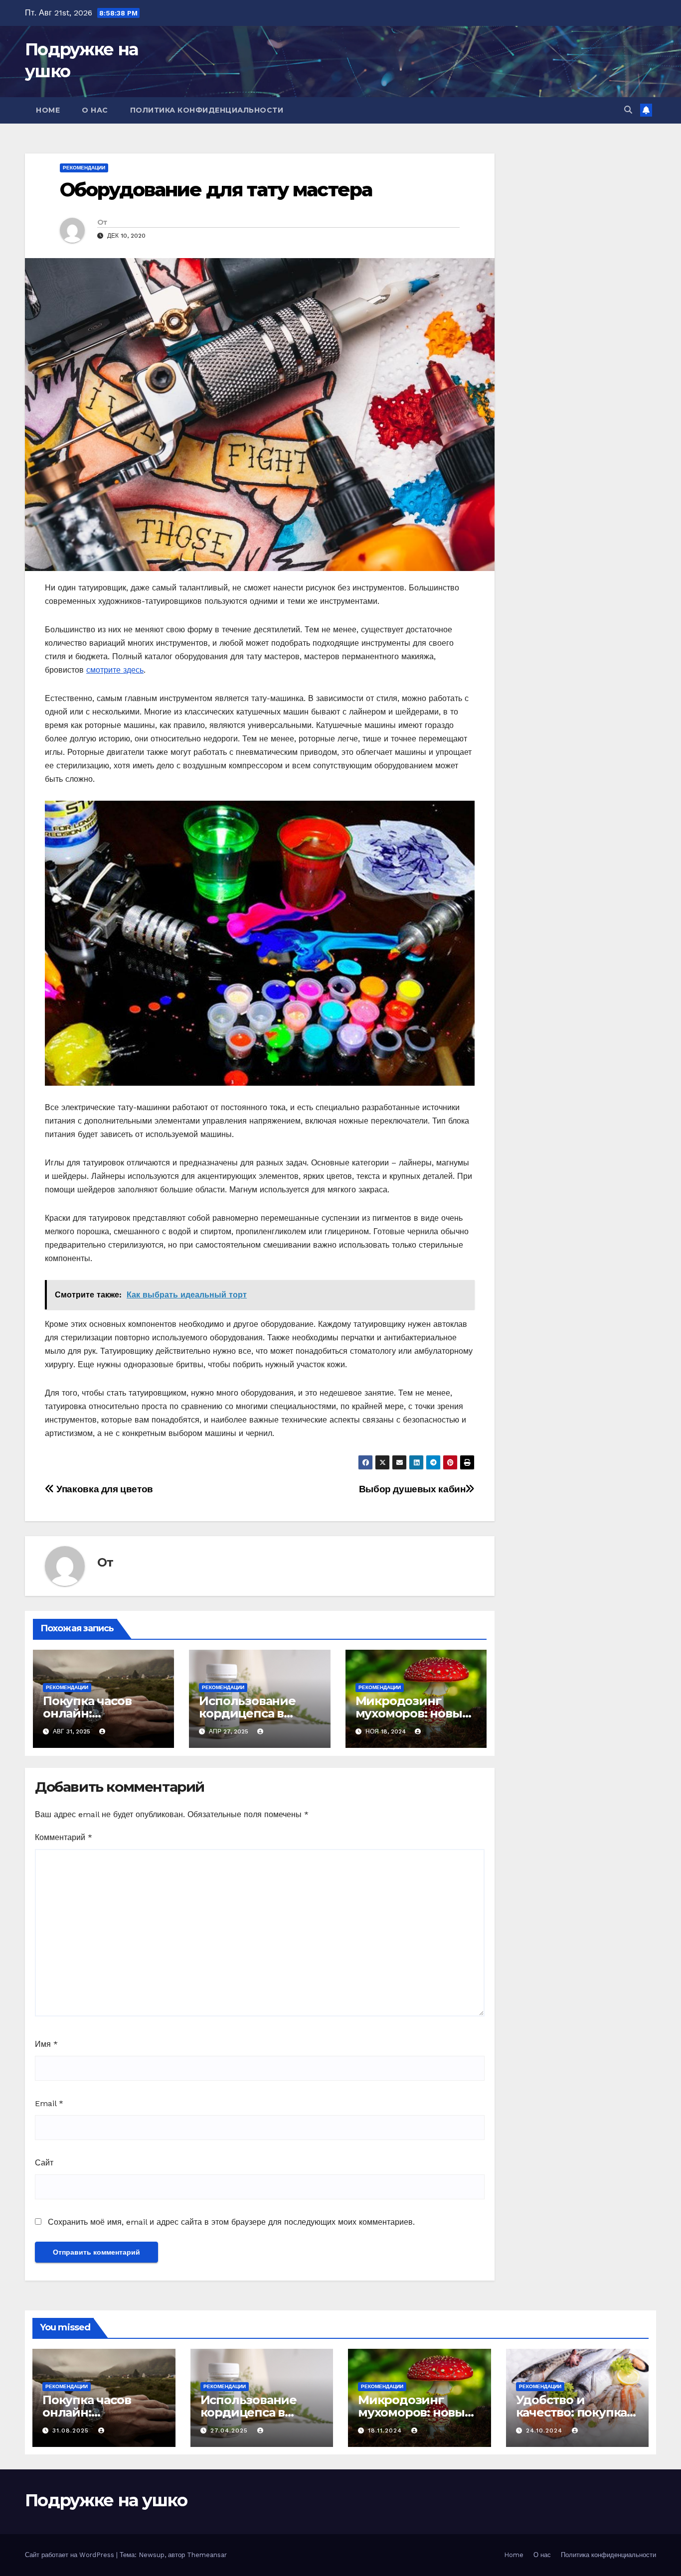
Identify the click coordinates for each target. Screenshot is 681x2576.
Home (48, 110)
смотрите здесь (115, 670)
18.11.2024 (386, 2431)
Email (49, 2103)
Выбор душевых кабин (412, 1489)
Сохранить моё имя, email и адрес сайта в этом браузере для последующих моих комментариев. (231, 2222)
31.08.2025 (72, 2431)
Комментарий (64, 1837)
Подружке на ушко (106, 2500)
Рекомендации (84, 168)
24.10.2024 (545, 2431)
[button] (628, 110)
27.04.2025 (230, 2431)
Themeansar (207, 2555)
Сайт (44, 2163)
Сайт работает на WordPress (71, 2555)
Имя (46, 2044)
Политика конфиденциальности (207, 110)
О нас (95, 110)
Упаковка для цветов (104, 1489)
